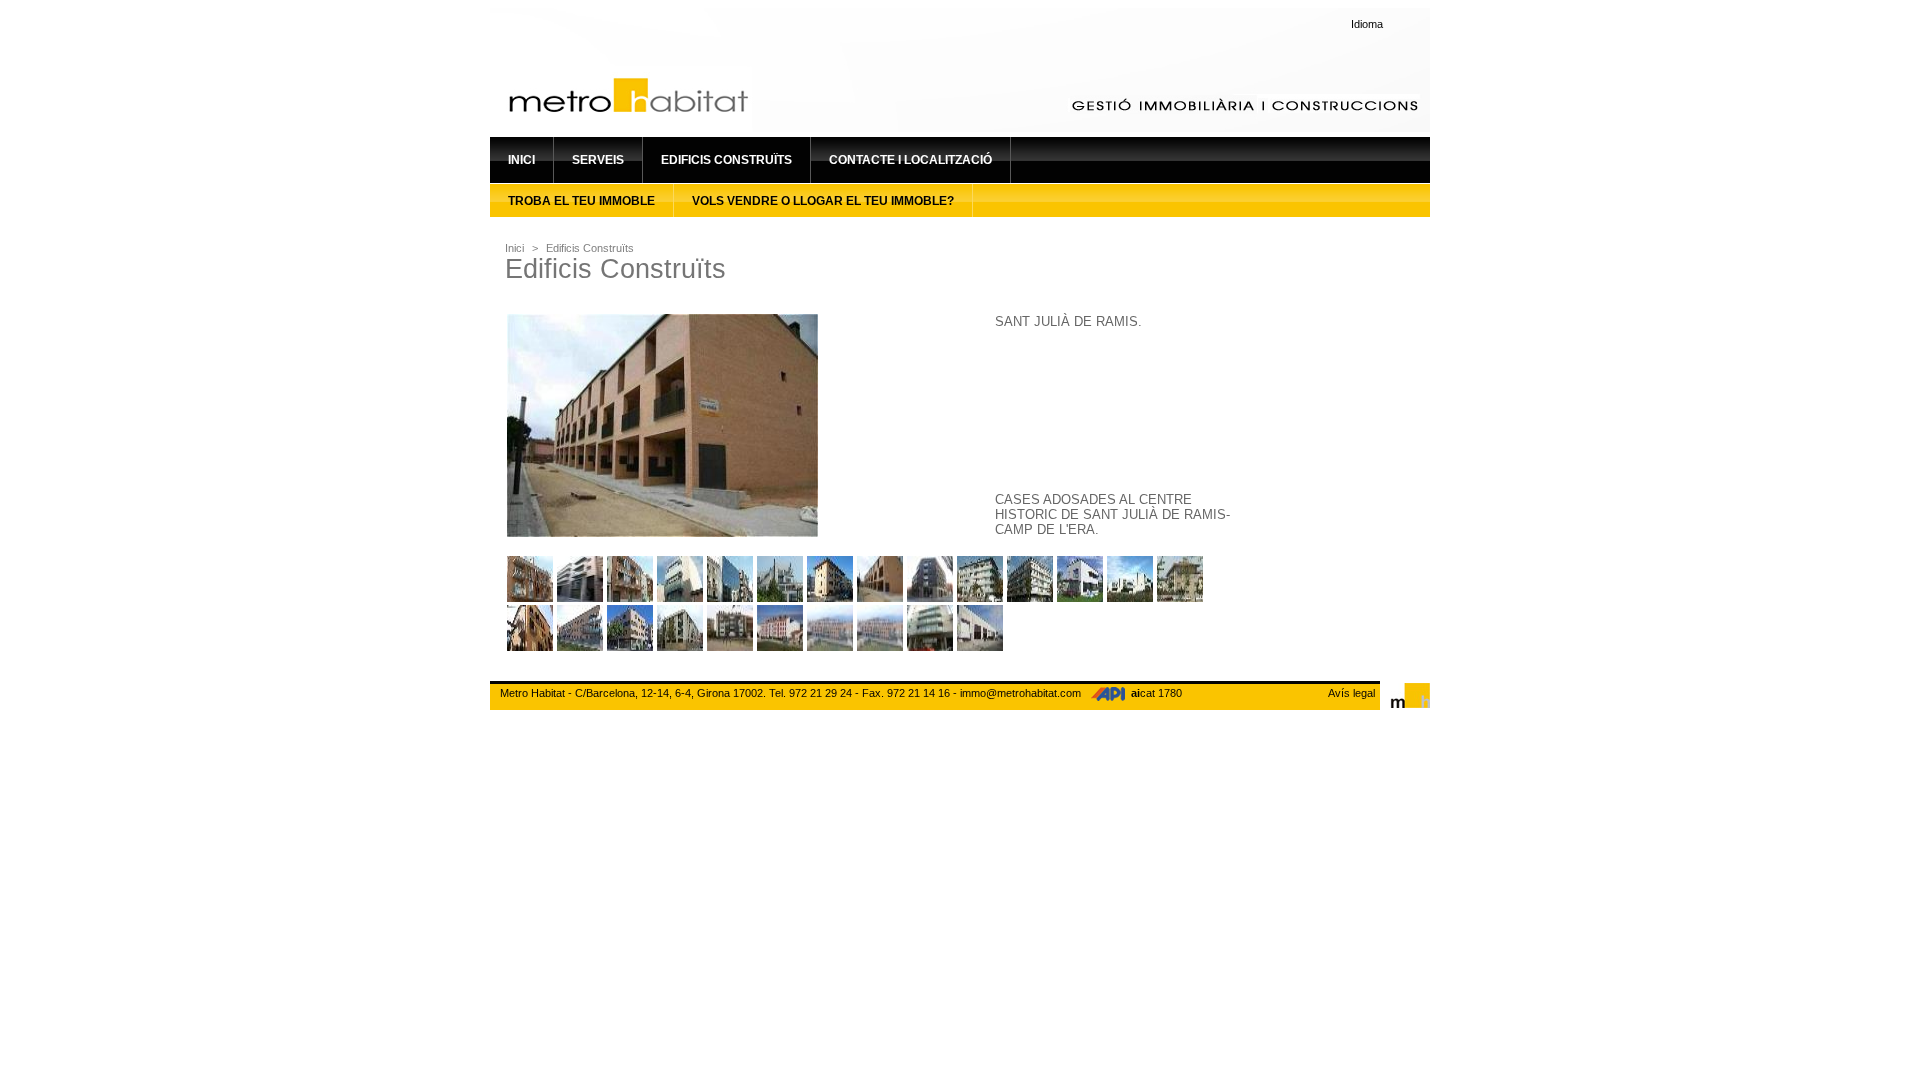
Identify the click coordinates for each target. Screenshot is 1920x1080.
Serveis (598, 160)
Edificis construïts (726, 160)
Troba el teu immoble (581, 201)
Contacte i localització (910, 160)
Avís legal (1351, 693)
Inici (521, 160)
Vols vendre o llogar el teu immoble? (823, 201)
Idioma (1367, 24)
